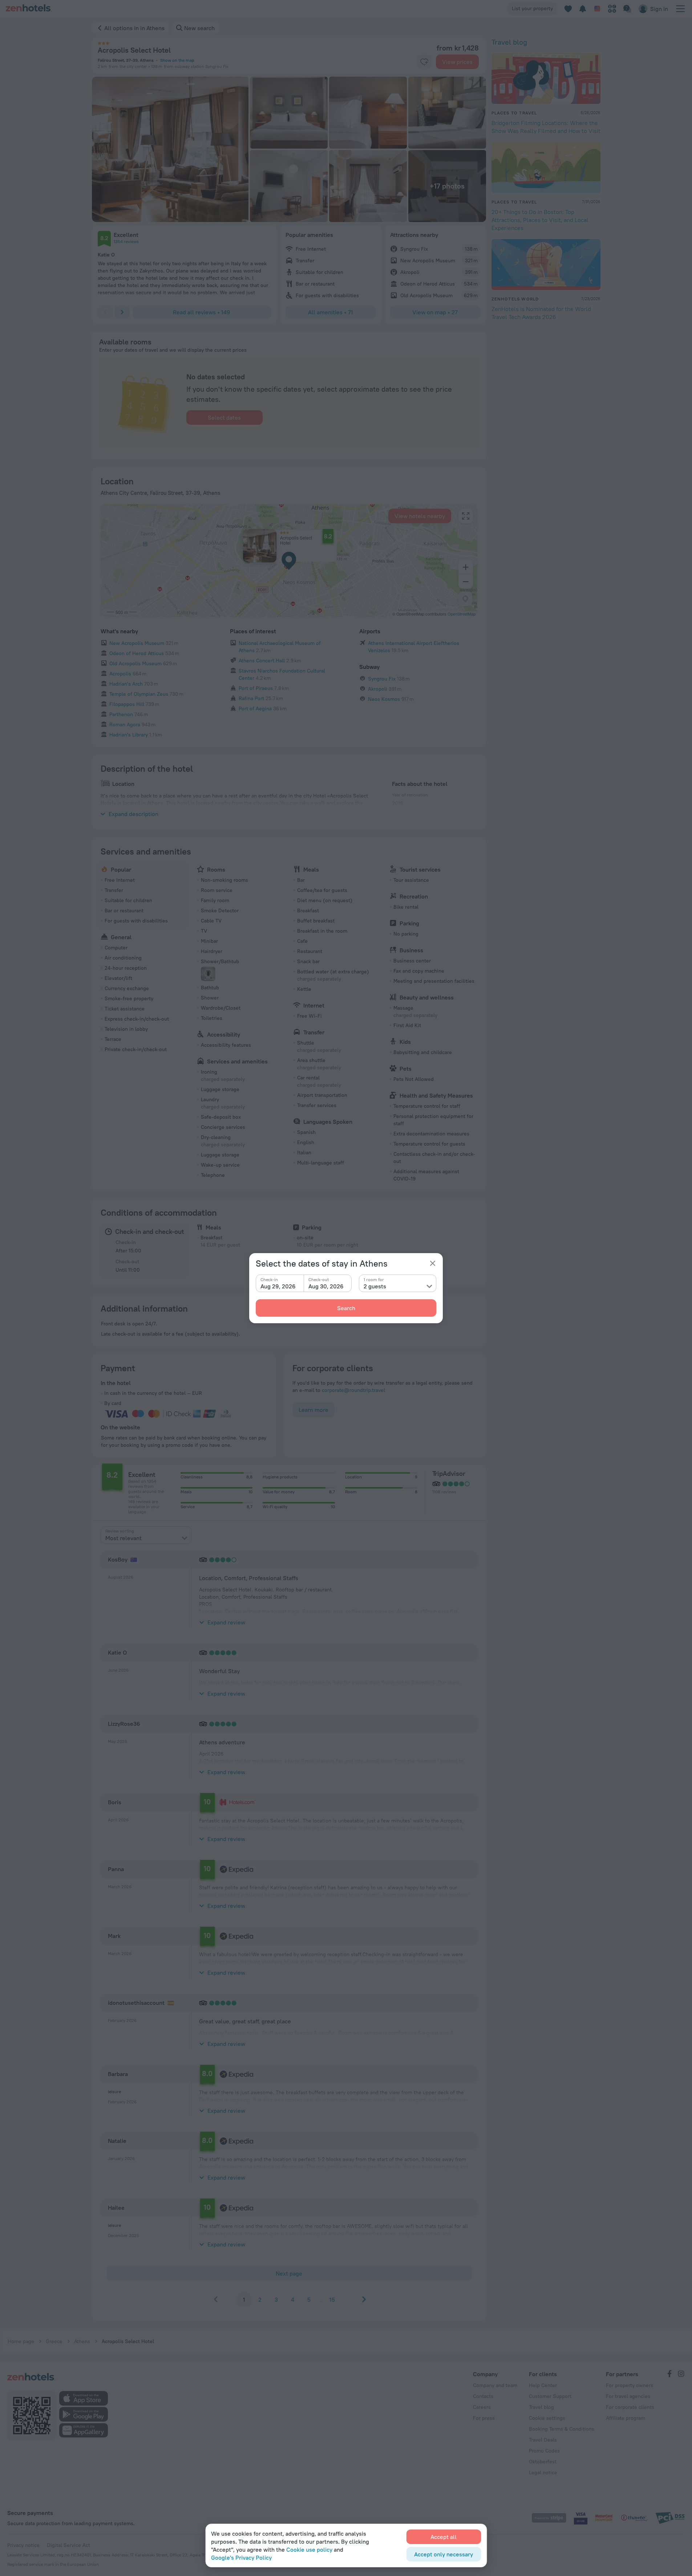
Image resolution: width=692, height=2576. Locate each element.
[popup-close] (433, 1263)
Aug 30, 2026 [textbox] (326, 1286)
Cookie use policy (309, 2549)
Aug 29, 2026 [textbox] (278, 1286)
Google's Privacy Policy (241, 2557)
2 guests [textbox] (375, 1286)
